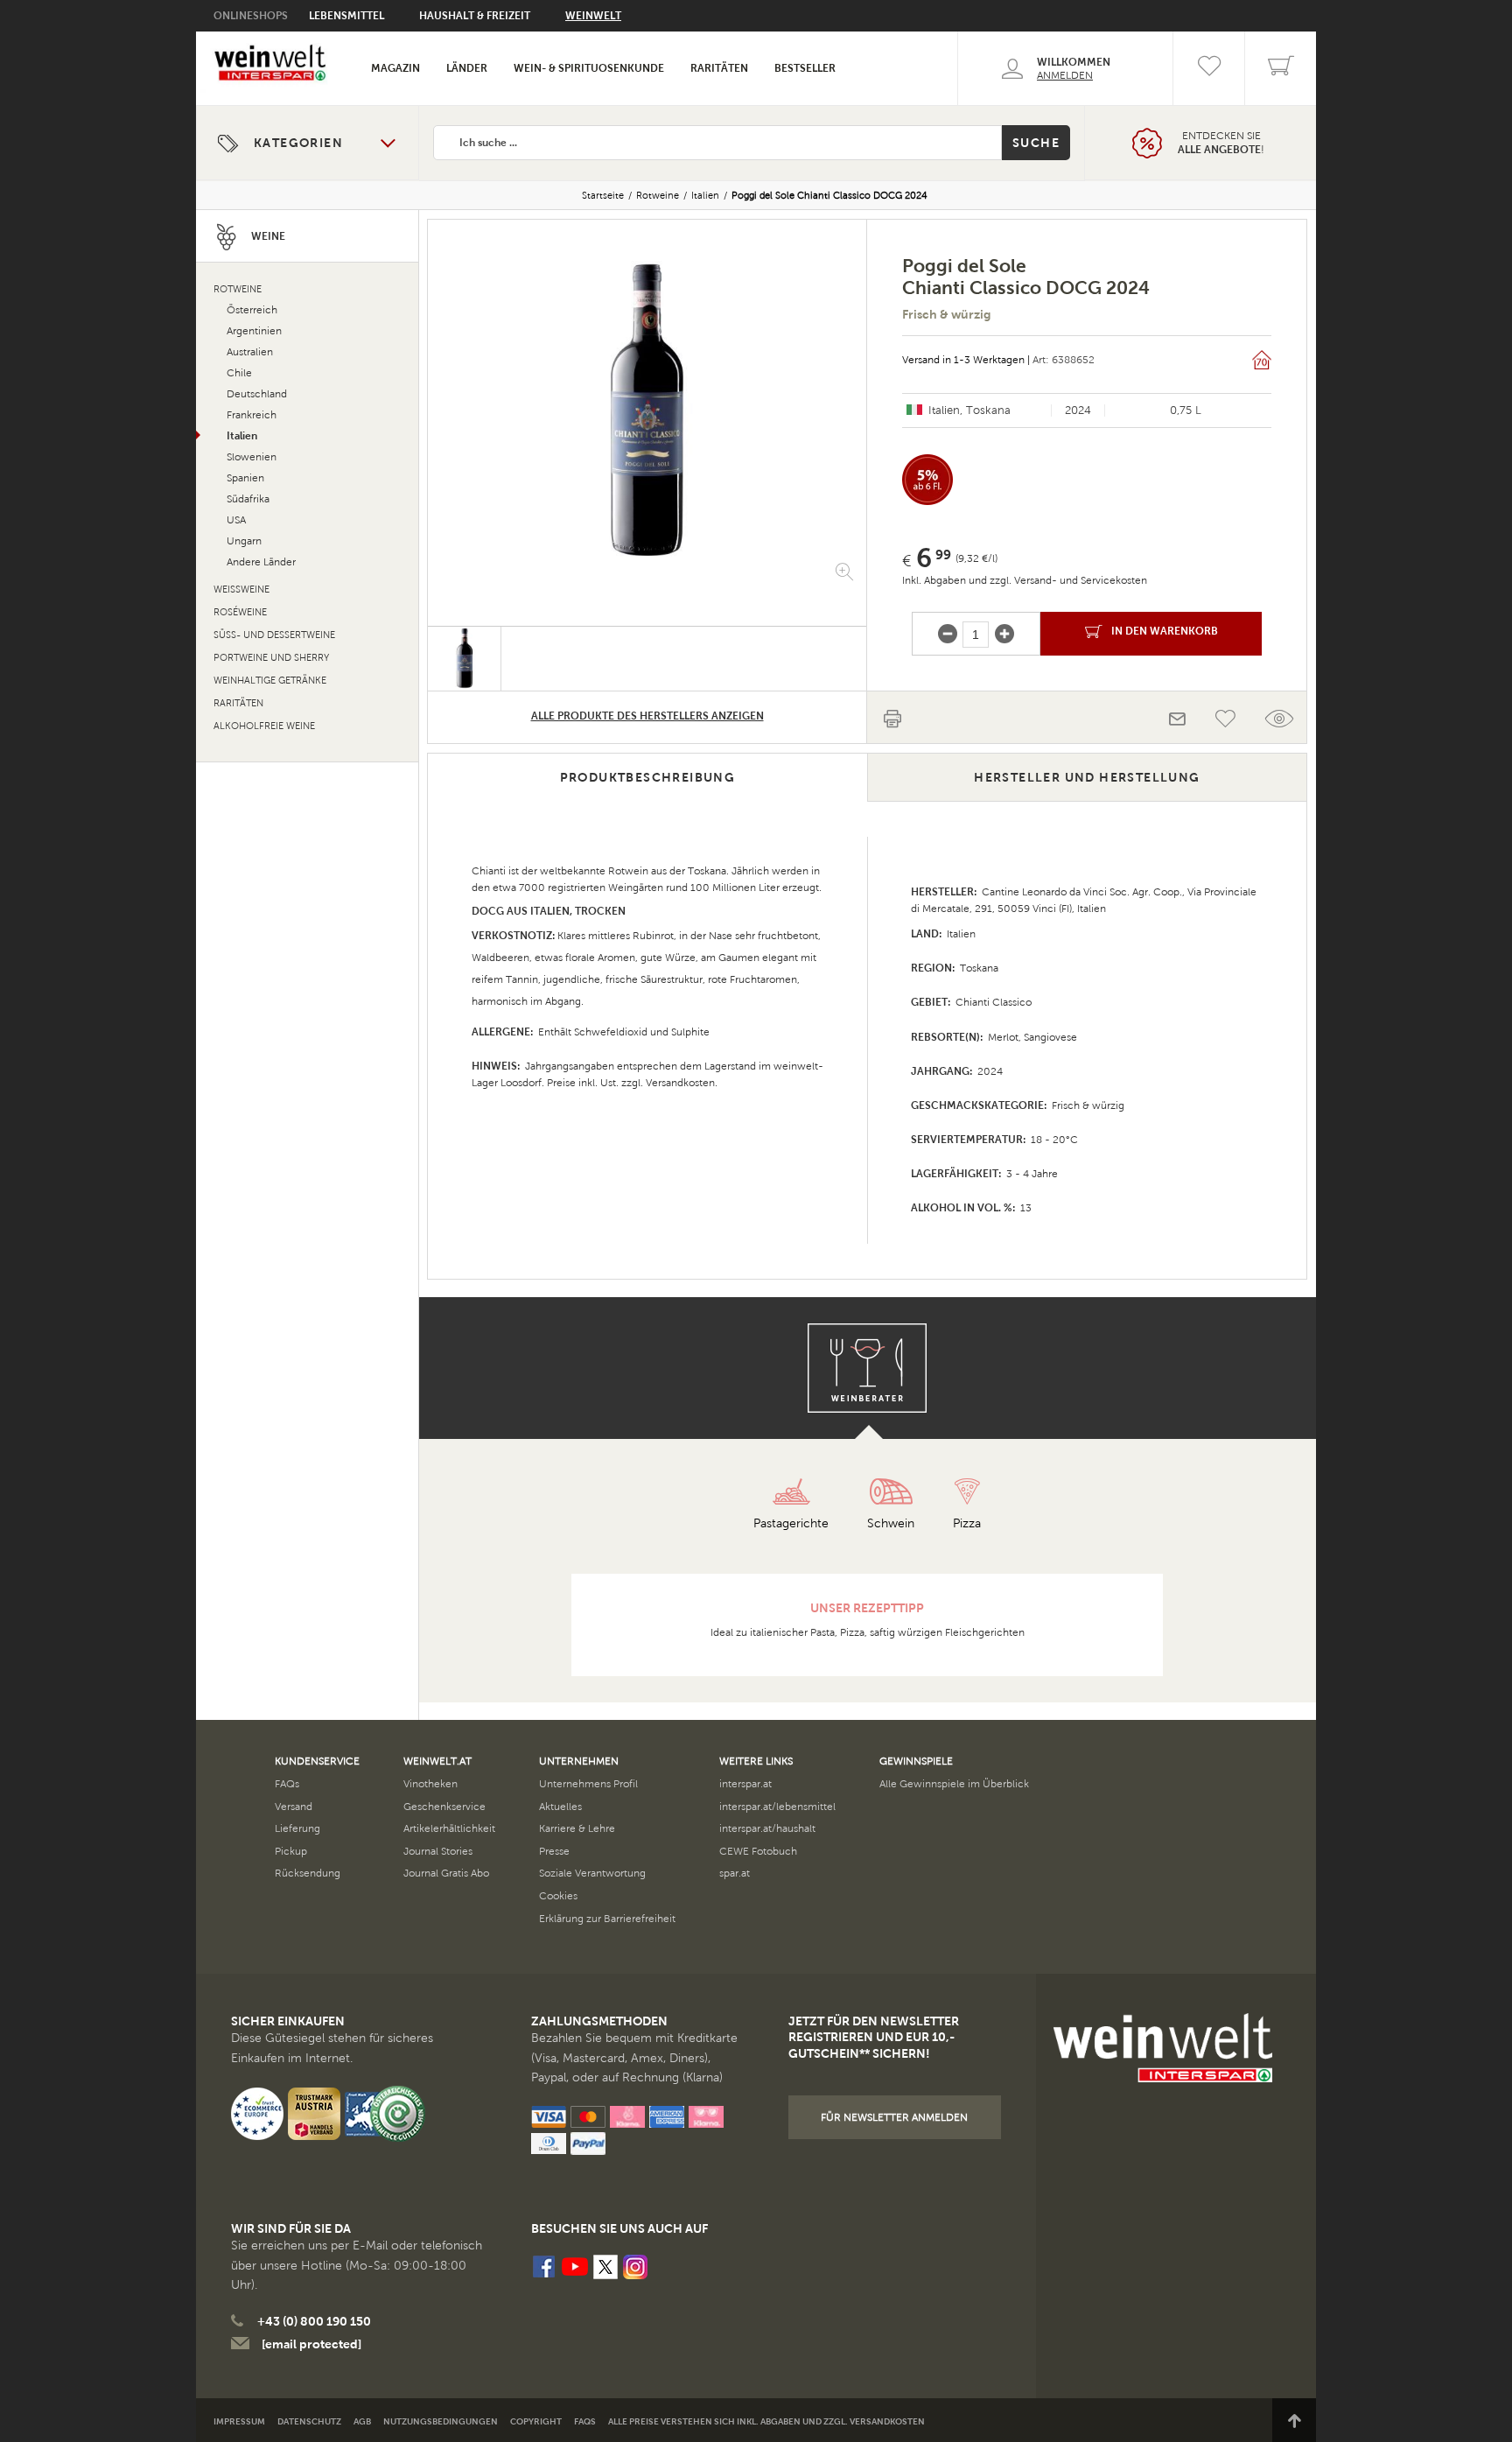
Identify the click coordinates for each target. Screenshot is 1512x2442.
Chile (239, 373)
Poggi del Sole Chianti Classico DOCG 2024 (829, 195)
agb (362, 2421)
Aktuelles (560, 1807)
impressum (239, 2421)
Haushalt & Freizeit (475, 16)
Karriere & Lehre (577, 1828)
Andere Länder (261, 562)
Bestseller (805, 68)
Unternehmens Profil (588, 1784)
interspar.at (745, 1784)
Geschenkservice (444, 1807)
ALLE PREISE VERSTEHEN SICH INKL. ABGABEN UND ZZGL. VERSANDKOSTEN (766, 2421)
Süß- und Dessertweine (274, 635)
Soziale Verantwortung (592, 1873)
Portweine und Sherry (271, 658)
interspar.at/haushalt (767, 1828)
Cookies (558, 1896)
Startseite (603, 195)
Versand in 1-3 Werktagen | (966, 360)
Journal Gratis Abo (446, 1873)
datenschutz (309, 2421)
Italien (705, 195)
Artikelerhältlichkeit (449, 1828)
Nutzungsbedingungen (441, 2421)
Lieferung (297, 1828)
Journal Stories (438, 1851)
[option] (647, 410)
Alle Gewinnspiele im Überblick (954, 1784)
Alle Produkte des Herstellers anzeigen (647, 716)
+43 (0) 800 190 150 (314, 2321)
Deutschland (257, 394)
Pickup (291, 1851)
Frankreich (252, 415)
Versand (294, 1807)
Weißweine (241, 589)
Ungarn (244, 541)
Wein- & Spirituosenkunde (589, 68)
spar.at (735, 1873)
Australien (250, 352)
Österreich (252, 310)
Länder (467, 68)
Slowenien (252, 457)
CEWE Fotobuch (758, 1851)
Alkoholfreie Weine (264, 726)
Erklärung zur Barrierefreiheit (607, 1919)
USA (236, 520)
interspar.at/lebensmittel (777, 1807)
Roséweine (240, 612)
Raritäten (719, 68)
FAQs (287, 1784)
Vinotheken (430, 1784)
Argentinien (254, 331)
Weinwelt (593, 16)
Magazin (395, 68)
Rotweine (658, 195)
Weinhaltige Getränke (270, 681)
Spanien (245, 478)
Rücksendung (308, 1873)
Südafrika (248, 499)
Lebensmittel (346, 16)
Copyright (536, 2421)
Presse (554, 1851)
